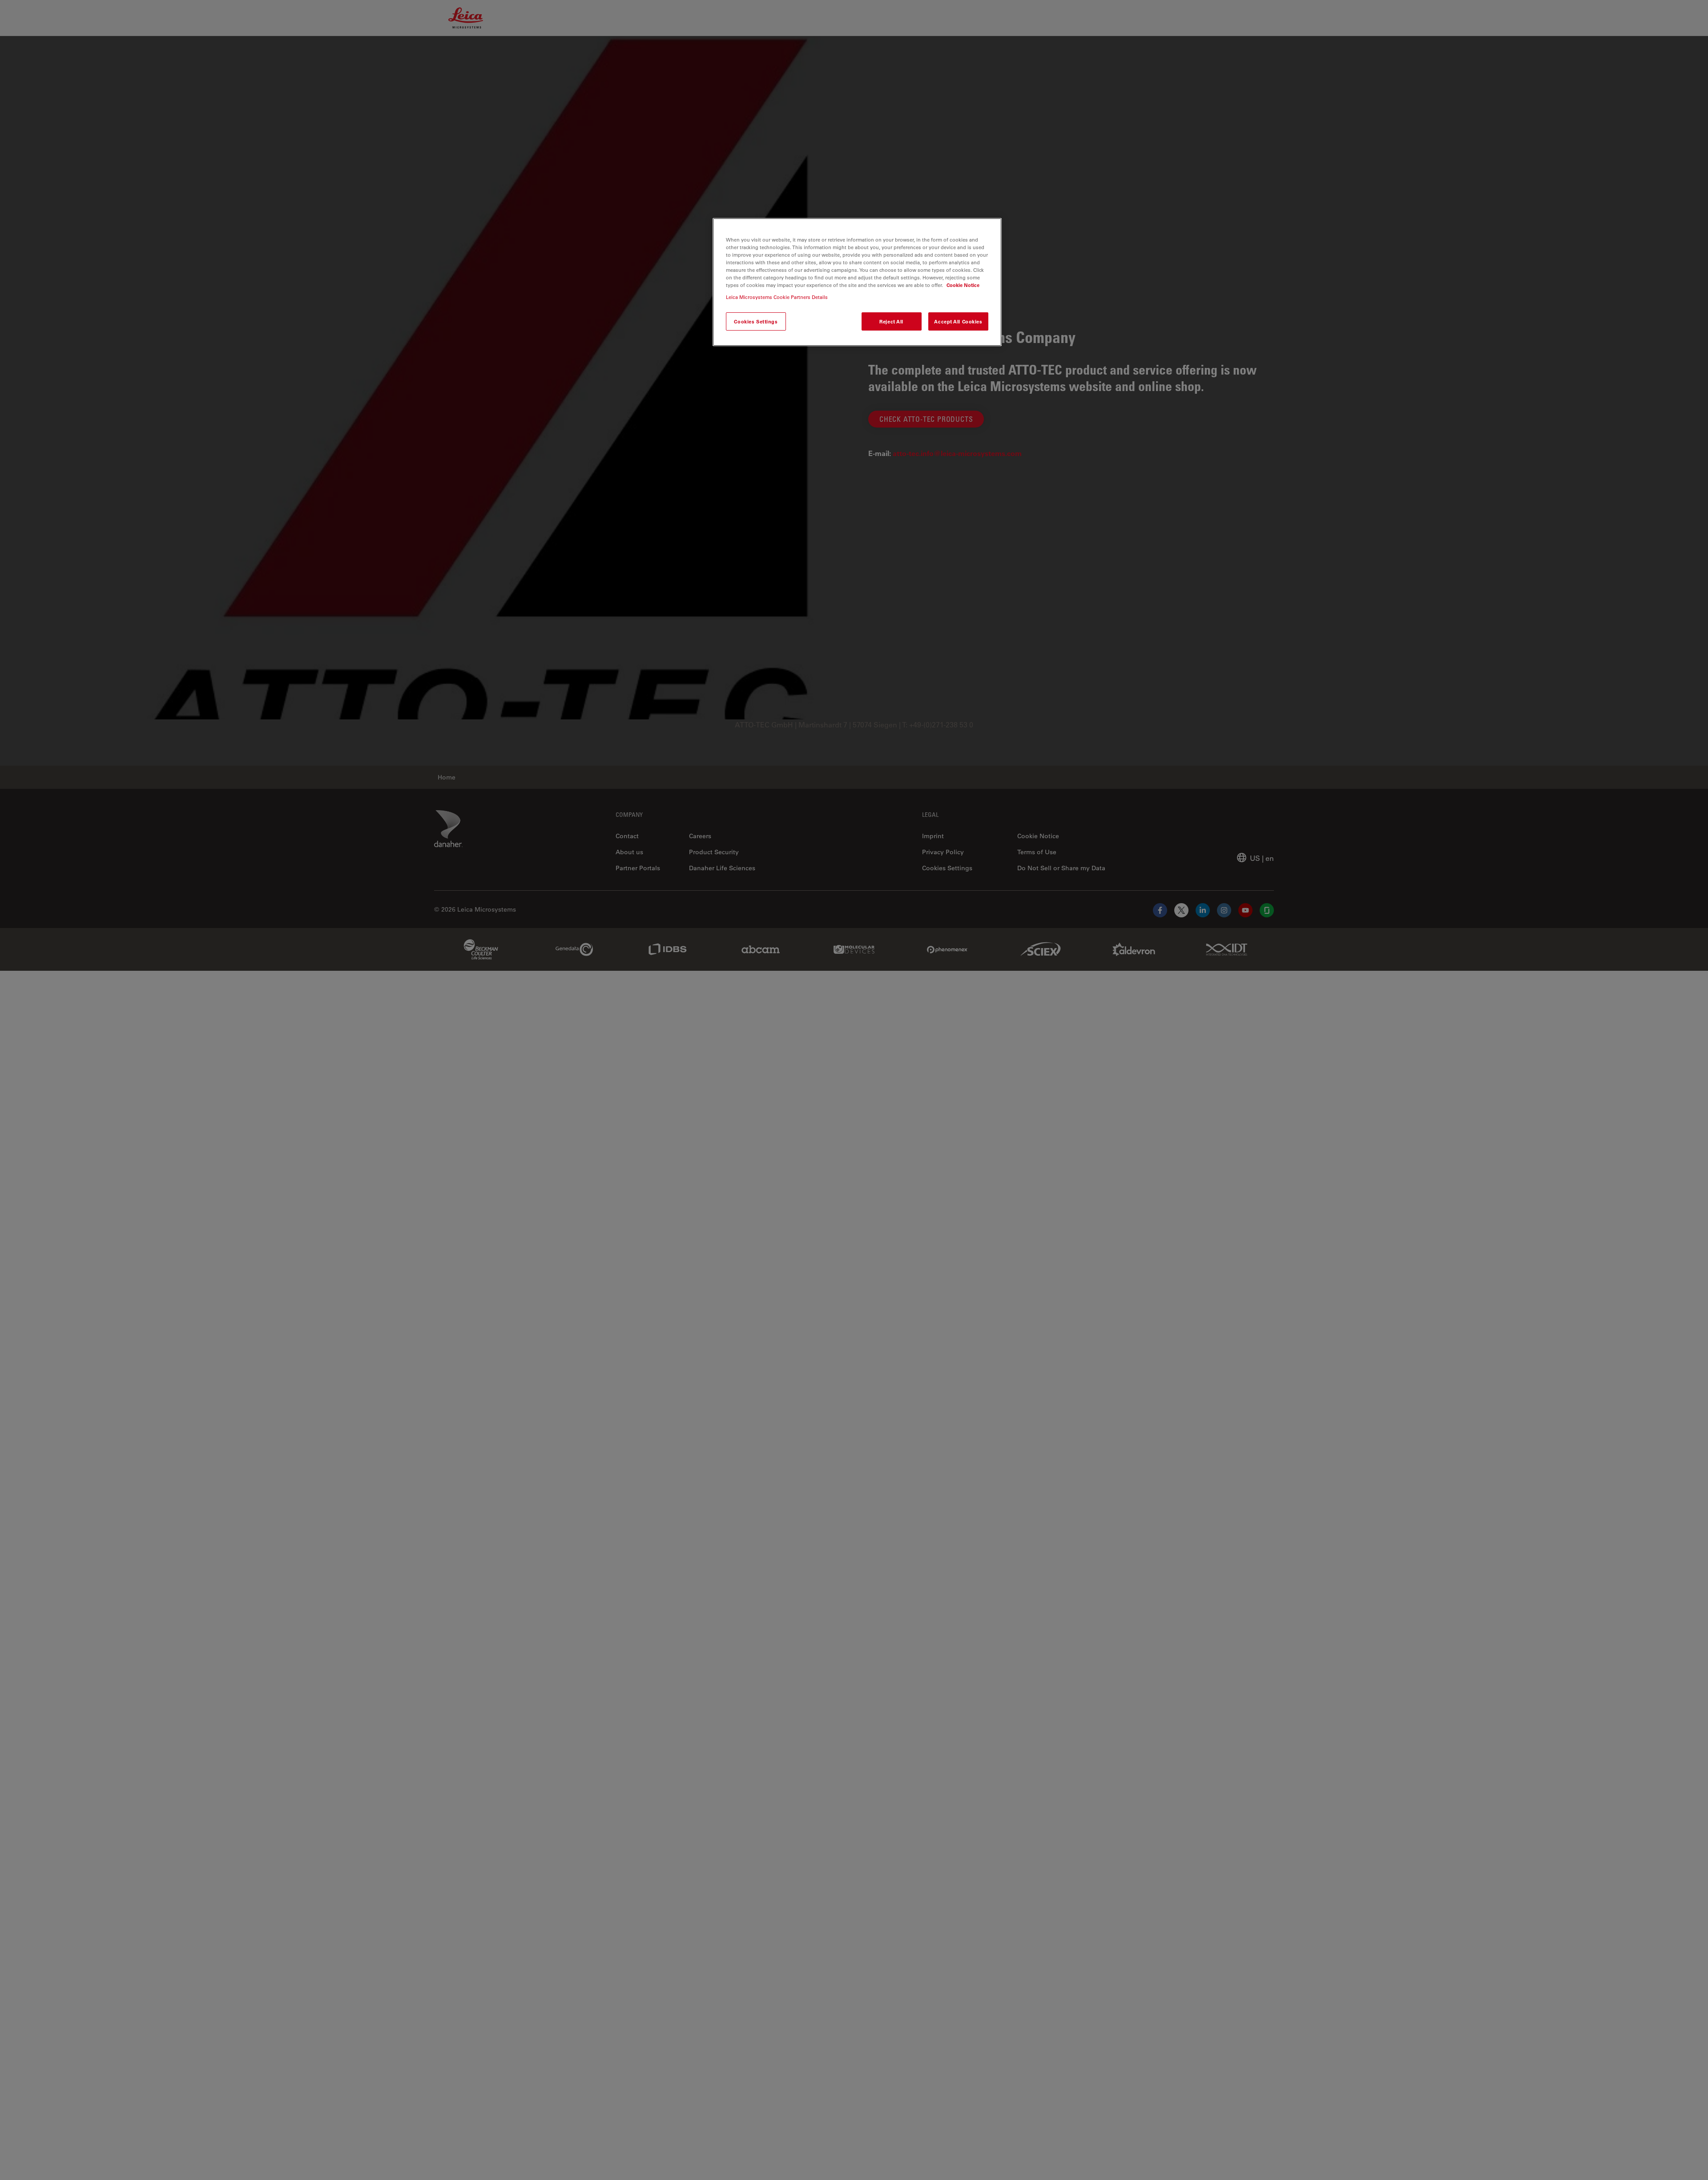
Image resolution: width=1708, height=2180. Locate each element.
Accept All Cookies (958, 321)
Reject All (891, 321)
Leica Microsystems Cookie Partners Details (777, 297)
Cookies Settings (756, 321)
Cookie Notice (963, 285)
